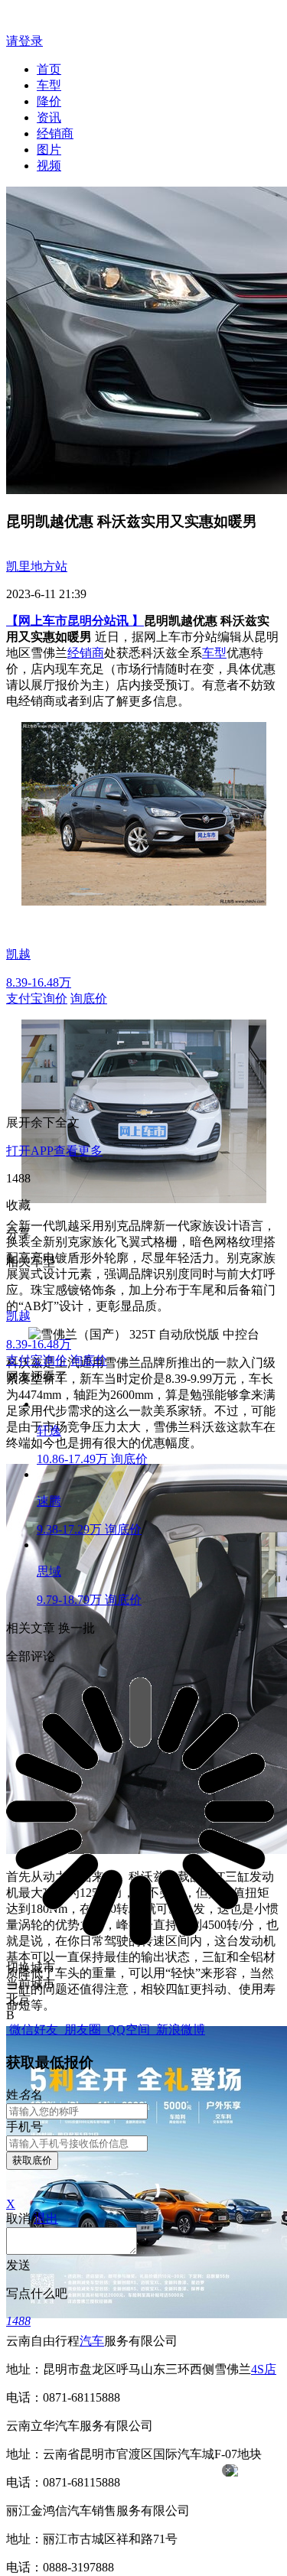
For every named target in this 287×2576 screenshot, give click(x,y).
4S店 (264, 2369)
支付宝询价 (37, 999)
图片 (49, 150)
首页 (49, 69)
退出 (46, 2218)
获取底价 (32, 2160)
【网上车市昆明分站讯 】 (75, 621)
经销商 (55, 133)
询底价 (89, 999)
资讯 (49, 117)
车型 (49, 85)
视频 (49, 166)
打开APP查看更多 (54, 1151)
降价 (49, 101)
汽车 (92, 2341)
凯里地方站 (37, 566)
